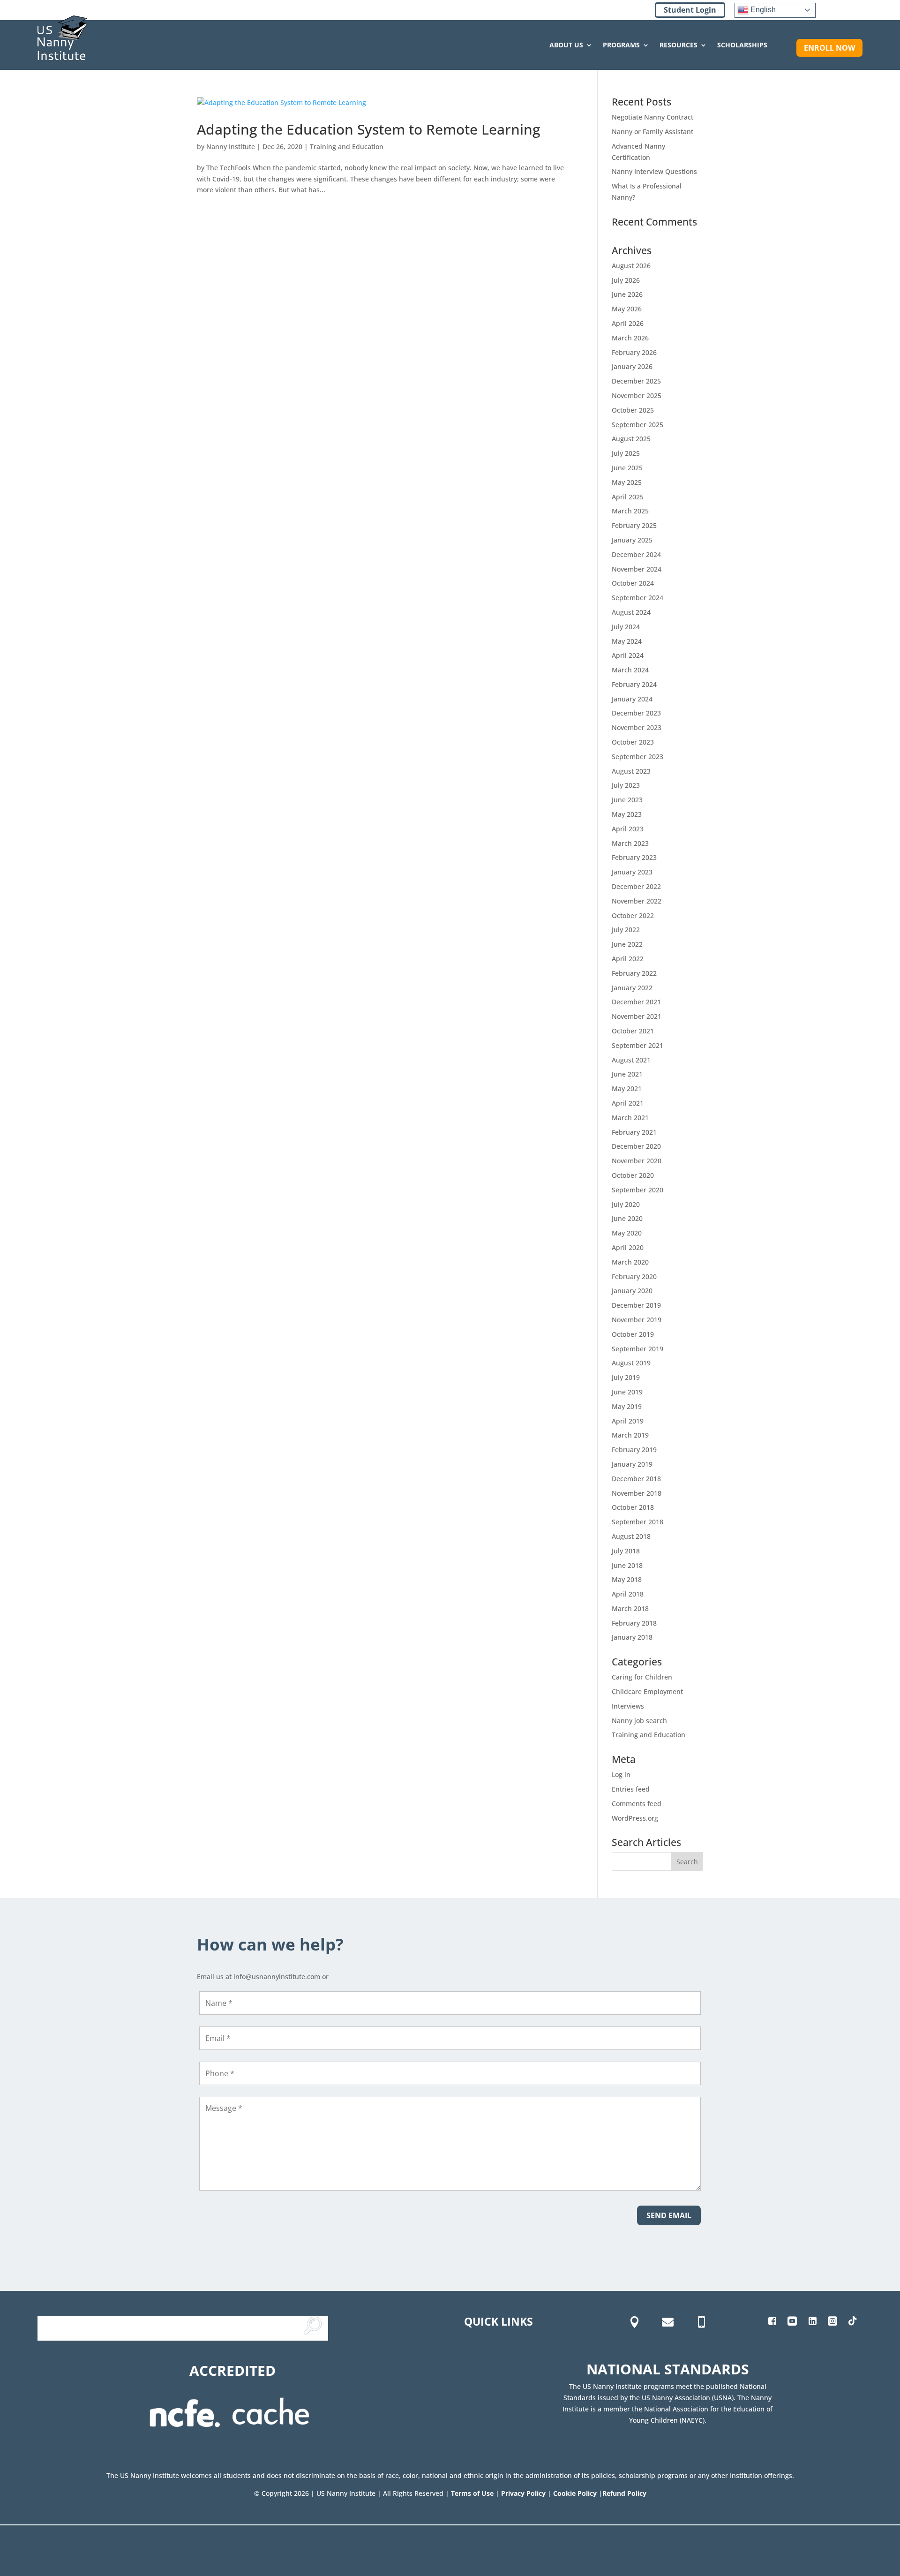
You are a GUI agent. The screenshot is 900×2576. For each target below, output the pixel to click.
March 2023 (630, 843)
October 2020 (633, 1175)
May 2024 (627, 641)
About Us (566, 45)
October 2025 (633, 410)
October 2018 (633, 1507)
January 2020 (632, 1291)
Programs (621, 45)
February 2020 (634, 1277)
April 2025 (628, 497)
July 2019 (626, 1377)
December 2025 (636, 381)
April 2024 (628, 655)
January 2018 (632, 1637)
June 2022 (627, 944)
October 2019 (633, 1334)
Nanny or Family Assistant (652, 132)
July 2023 (626, 785)
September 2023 (637, 757)
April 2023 (628, 829)
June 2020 (627, 1218)
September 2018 (637, 1522)
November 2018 (637, 1493)
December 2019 (636, 1305)
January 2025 (632, 540)
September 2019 (637, 1349)
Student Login (690, 10)
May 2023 (627, 814)
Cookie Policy (575, 2493)
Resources (679, 45)
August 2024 (631, 612)
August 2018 (631, 1536)
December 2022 (636, 886)
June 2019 (627, 1392)
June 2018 (627, 1565)
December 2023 (636, 713)
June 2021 (627, 1074)
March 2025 (630, 511)
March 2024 (630, 670)
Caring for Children (642, 1677)
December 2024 (636, 554)
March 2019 (630, 1435)
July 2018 (626, 1551)
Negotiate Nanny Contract (652, 117)
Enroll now (829, 48)
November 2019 (637, 1320)
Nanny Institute (231, 147)
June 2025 (627, 468)
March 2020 (630, 1262)
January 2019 (632, 1464)
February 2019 (634, 1450)
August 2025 (631, 439)
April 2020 (628, 1247)
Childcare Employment (647, 1691)
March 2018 (630, 1608)
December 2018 (636, 1479)
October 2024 (633, 583)
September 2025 (637, 425)
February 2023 (634, 857)
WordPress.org (635, 1818)
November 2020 (637, 1161)
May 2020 (627, 1233)
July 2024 (626, 627)
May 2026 (627, 309)
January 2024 (632, 699)
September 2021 (637, 1045)
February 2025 (634, 525)
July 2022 (626, 930)
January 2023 (632, 872)
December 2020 (636, 1146)
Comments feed (637, 1804)
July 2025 (626, 453)
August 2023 (631, 771)
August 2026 (631, 266)
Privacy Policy (523, 2493)
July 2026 (626, 280)
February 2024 (634, 684)
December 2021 (636, 1002)
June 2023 (627, 800)
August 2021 (631, 1060)
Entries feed (631, 1789)
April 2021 (628, 1103)
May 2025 (627, 482)
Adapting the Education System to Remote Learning (368, 129)
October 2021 (633, 1031)
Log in (621, 1774)
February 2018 (634, 1623)
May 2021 (627, 1088)
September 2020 (637, 1190)
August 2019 (631, 1363)
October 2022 (633, 915)
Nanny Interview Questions (654, 171)
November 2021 (637, 1016)
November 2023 (637, 727)
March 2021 (630, 1118)
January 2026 (632, 366)
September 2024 (637, 598)
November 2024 (637, 569)
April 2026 (628, 323)
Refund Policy (624, 2493)
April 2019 (628, 1421)
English (762, 10)
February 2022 (634, 973)
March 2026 (630, 338)
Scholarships (742, 45)
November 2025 (637, 395)
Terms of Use (472, 2493)
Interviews (628, 1706)
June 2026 (627, 294)
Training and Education (347, 147)
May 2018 (627, 1579)
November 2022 (637, 901)
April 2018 (628, 1594)
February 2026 (634, 352)
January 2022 (632, 988)
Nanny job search (639, 1721)
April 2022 (628, 959)
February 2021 (634, 1132)
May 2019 (627, 1406)
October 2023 (633, 742)
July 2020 (626, 1204)
